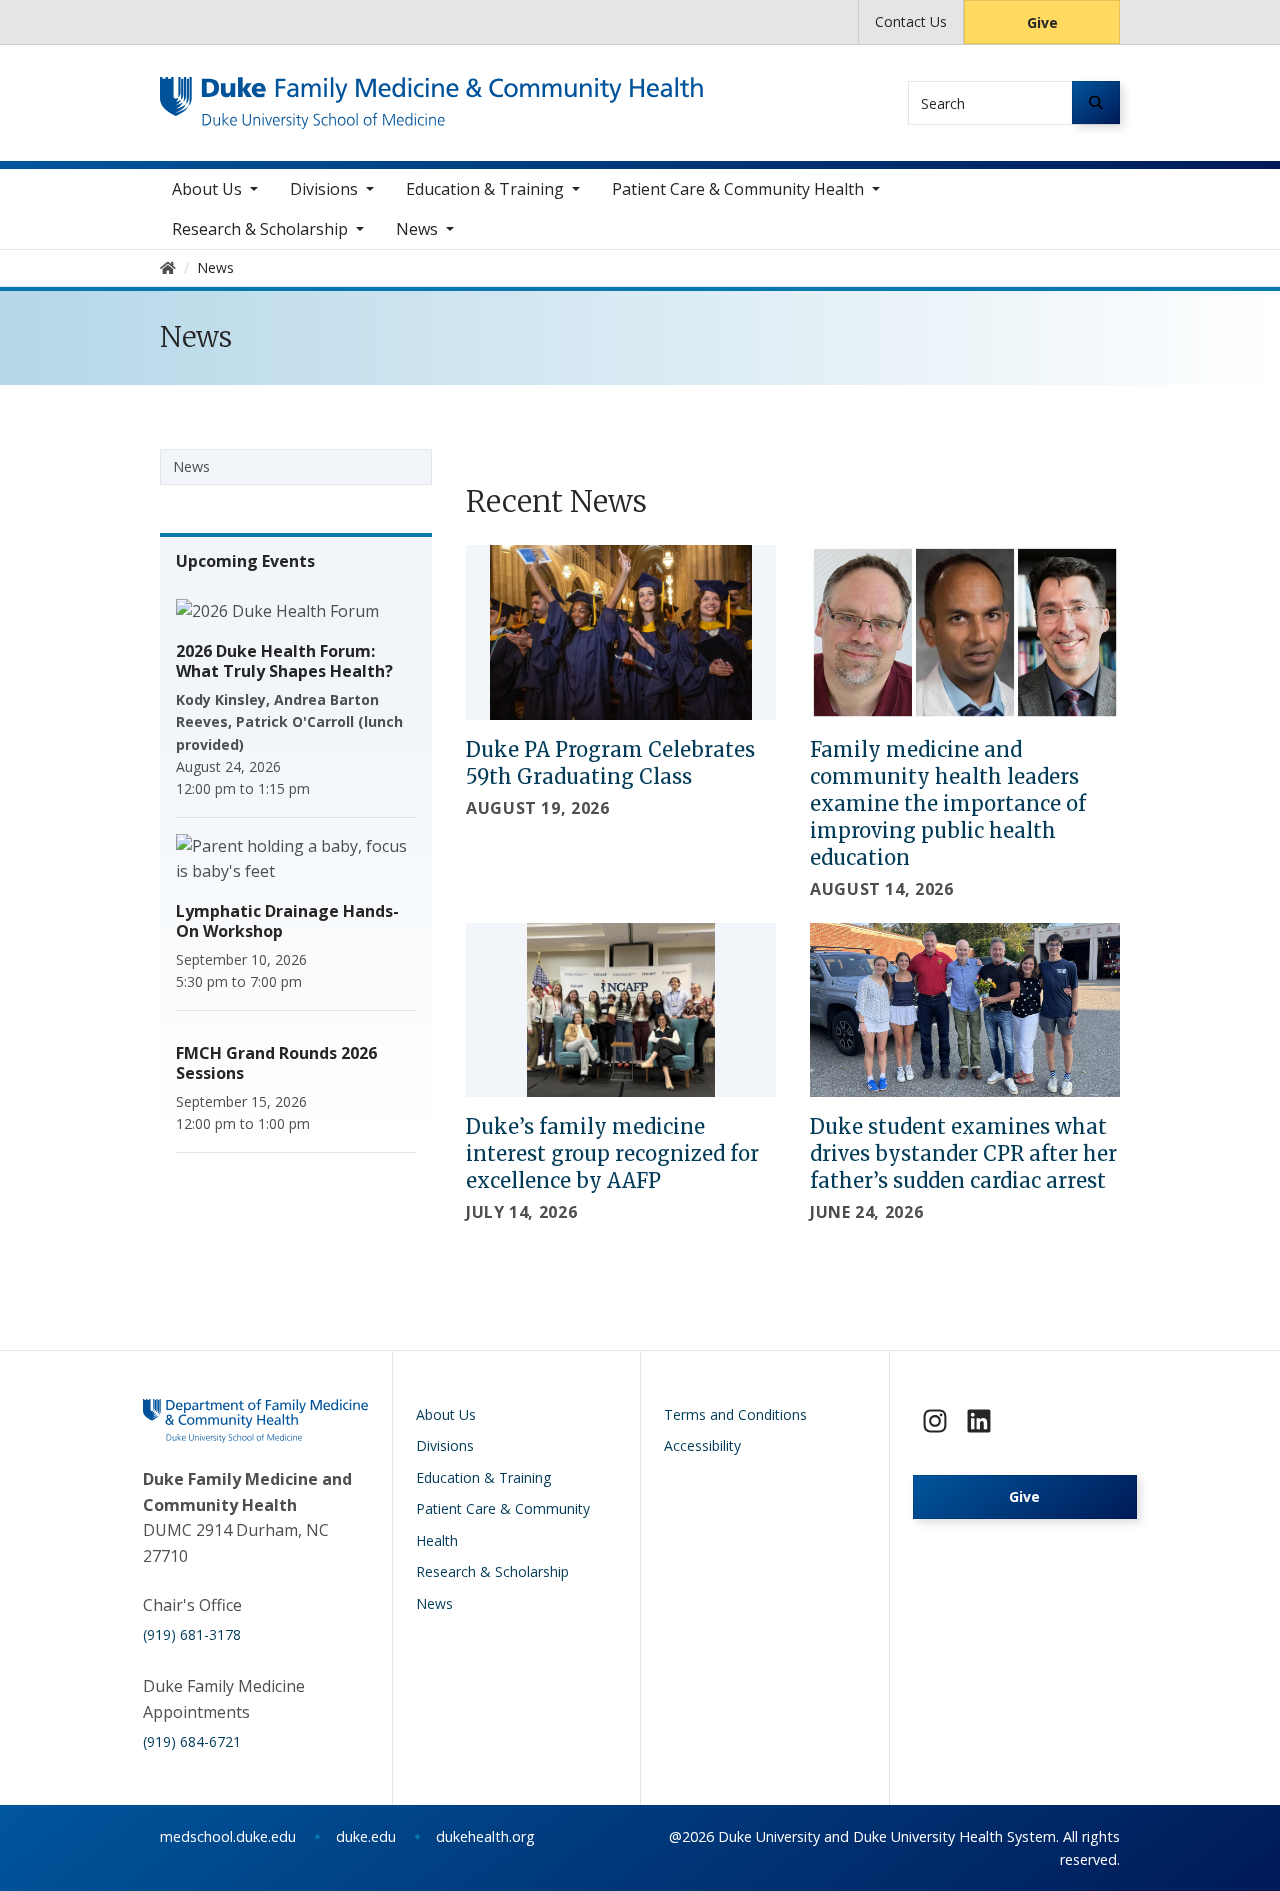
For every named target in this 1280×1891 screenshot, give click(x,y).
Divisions (324, 189)
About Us (207, 189)
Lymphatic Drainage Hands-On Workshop (287, 921)
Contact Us (911, 21)
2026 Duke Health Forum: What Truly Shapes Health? (284, 661)
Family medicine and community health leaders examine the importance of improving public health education (948, 803)
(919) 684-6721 (192, 1741)
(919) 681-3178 (192, 1634)
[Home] (431, 95)
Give (1042, 22)
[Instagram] (935, 1421)
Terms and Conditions (735, 1414)
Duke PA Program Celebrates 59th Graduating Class (610, 763)
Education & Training (485, 189)
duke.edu (366, 1836)
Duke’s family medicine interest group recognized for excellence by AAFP (612, 1153)
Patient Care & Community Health (738, 189)
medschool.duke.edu (228, 1836)
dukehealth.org (485, 1836)
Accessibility (702, 1445)
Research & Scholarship (260, 229)
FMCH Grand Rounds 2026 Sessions (276, 1063)
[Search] (1096, 102)
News (417, 229)
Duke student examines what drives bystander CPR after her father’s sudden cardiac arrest (963, 1153)
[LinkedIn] (979, 1421)
